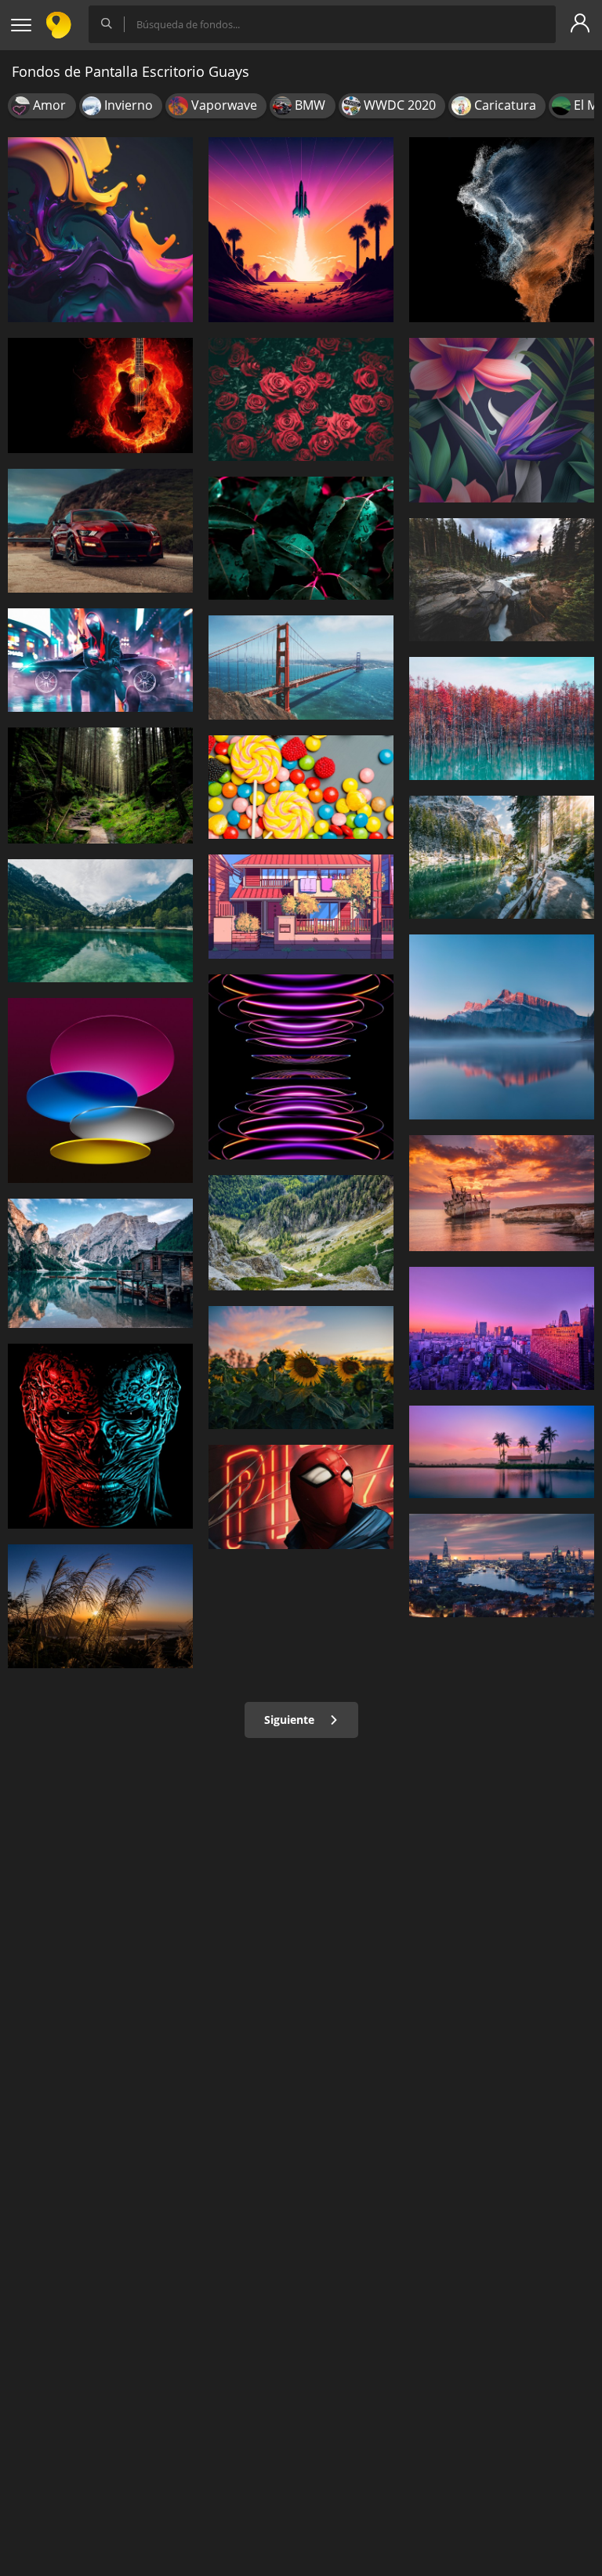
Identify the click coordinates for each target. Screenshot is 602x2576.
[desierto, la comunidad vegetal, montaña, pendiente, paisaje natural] (301, 1233)
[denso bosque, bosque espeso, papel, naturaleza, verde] (100, 785)
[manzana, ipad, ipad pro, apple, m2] (301, 1067)
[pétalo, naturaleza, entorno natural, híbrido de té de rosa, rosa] (301, 399)
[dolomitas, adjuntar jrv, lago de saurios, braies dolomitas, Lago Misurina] (100, 1264)
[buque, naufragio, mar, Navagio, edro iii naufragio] (502, 1193)
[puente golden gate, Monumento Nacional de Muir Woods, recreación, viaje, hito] (301, 668)
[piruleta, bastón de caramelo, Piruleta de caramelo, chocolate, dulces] (301, 787)
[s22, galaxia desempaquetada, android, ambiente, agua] (502, 230)
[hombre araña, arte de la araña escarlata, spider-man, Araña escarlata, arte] (301, 1497)
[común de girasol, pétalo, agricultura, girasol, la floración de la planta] (301, 1368)
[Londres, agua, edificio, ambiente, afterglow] (502, 1566)
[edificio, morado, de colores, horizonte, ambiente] (502, 1328)
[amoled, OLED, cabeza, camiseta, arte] (100, 1436)
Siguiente (291, 1720)
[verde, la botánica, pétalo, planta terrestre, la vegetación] (301, 538)
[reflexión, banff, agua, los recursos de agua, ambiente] (502, 1027)
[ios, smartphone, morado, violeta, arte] (100, 230)
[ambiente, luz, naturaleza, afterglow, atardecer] (301, 230)
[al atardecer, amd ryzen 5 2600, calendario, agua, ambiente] (502, 1452)
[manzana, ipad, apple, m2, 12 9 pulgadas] (100, 1090)
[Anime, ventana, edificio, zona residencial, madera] (301, 907)
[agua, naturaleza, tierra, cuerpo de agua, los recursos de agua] (502, 857)
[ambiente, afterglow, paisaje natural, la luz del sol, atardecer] (100, 1606)
